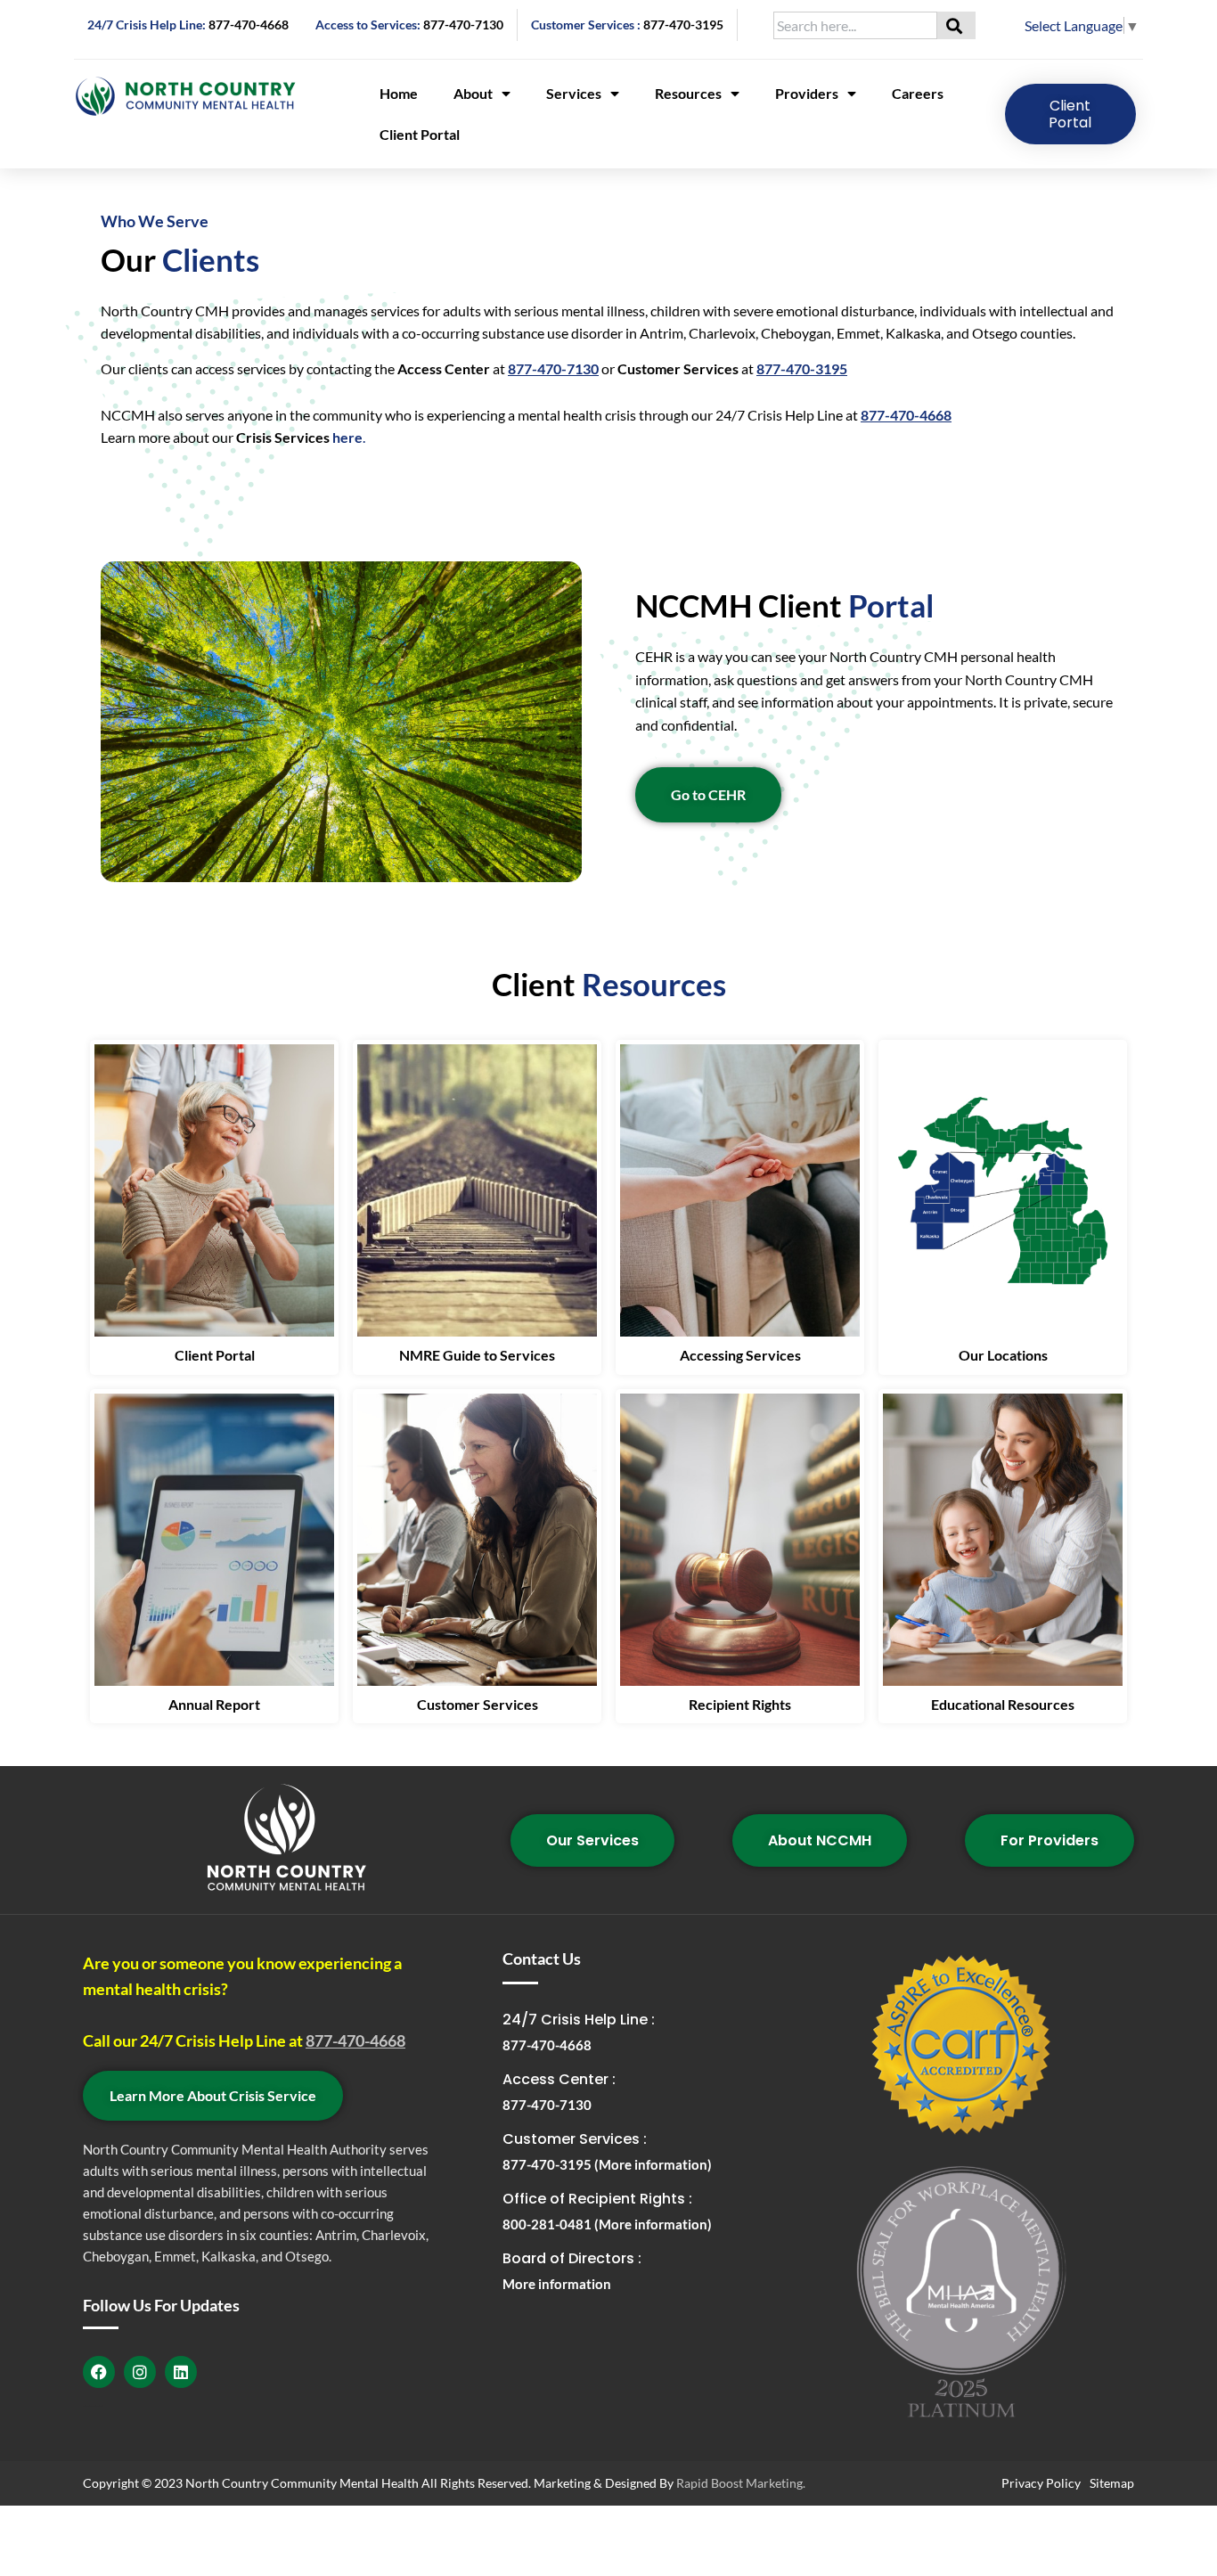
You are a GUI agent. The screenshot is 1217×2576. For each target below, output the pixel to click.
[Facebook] (99, 2372)
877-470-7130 (463, 25)
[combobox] (855, 25)
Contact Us (542, 1959)
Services (574, 93)
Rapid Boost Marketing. (741, 2483)
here (347, 437)
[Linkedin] (181, 2372)
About (473, 93)
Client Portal (420, 134)
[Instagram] (140, 2372)
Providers (807, 93)
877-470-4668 (249, 25)
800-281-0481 (548, 2224)
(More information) (653, 2164)
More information (557, 2284)
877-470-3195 (683, 25)
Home (399, 93)
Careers (918, 93)
